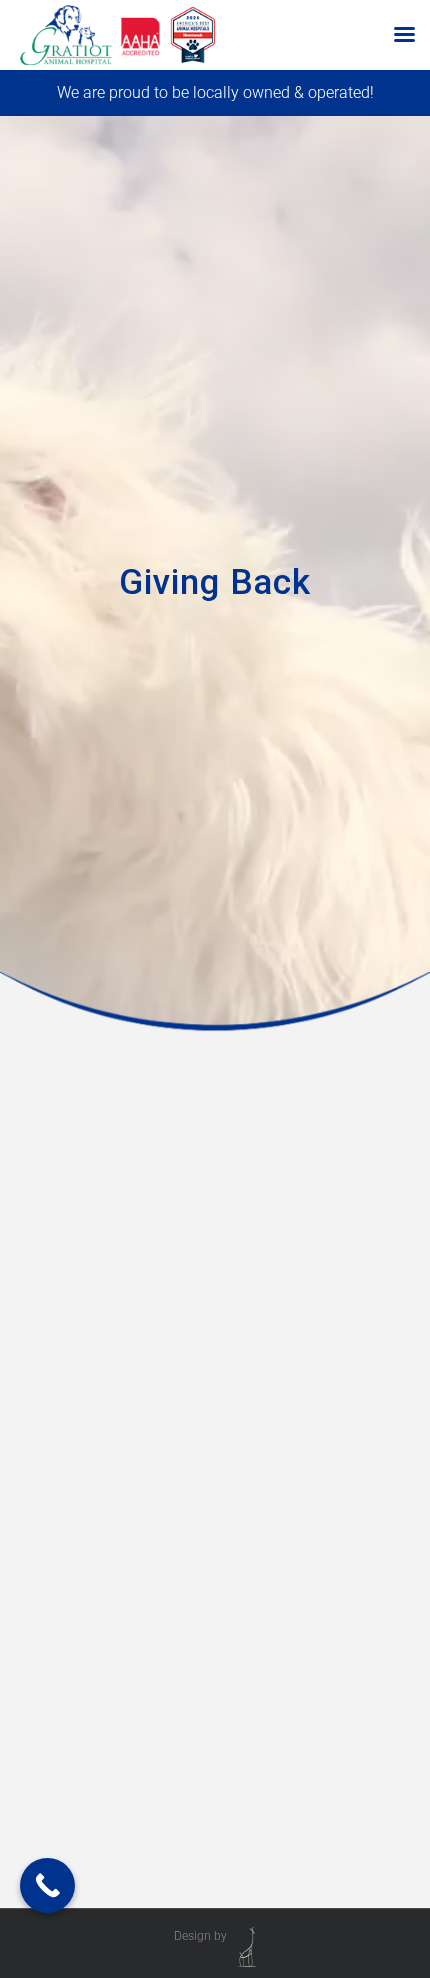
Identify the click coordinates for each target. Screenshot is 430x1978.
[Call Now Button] (47, 1885)
